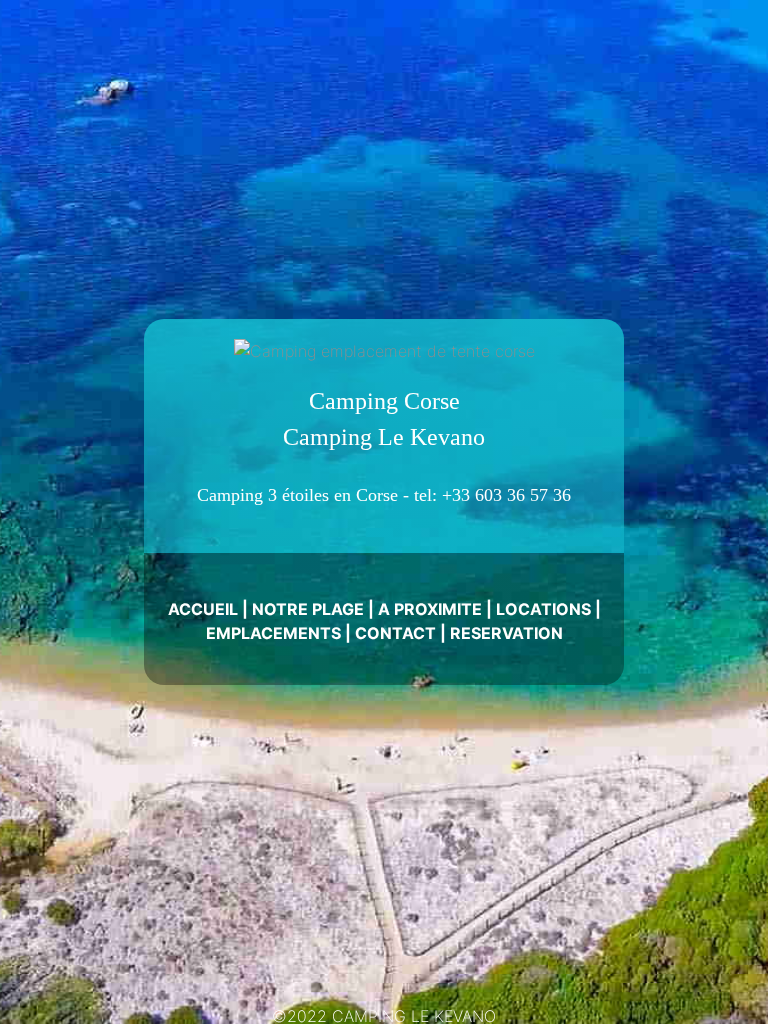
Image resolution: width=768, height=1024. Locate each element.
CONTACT (395, 633)
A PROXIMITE (430, 609)
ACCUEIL (203, 609)
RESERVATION (506, 633)
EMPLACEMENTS (273, 633)
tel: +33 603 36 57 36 (492, 495)
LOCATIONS (543, 609)
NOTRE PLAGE (308, 609)
